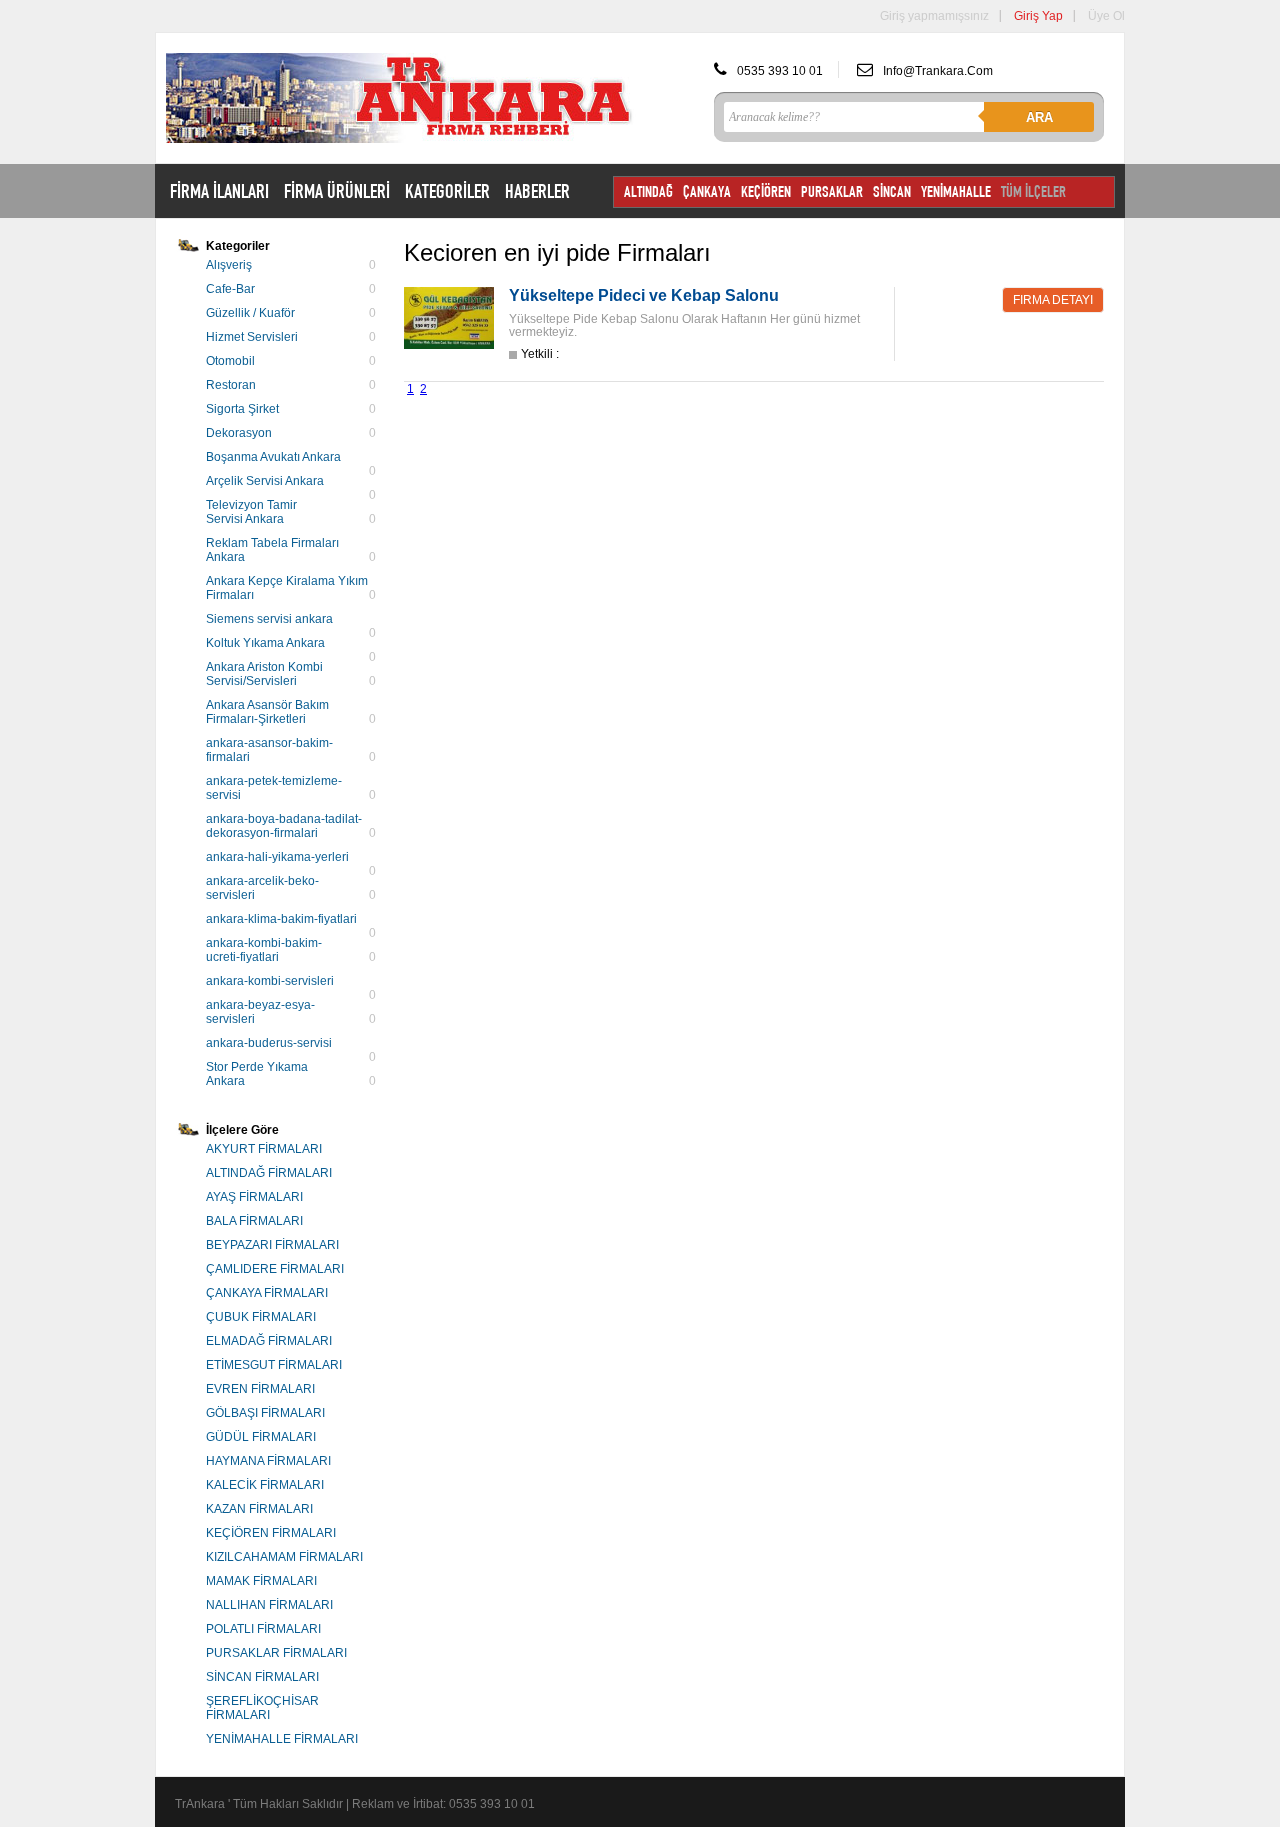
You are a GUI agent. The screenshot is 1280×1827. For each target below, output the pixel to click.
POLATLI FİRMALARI (263, 1629)
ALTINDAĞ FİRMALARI (269, 1173)
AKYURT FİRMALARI (264, 1149)
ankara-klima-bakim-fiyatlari (281, 919)
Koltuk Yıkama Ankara (265, 643)
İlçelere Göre (242, 1130)
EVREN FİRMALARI (260, 1389)
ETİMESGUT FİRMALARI (274, 1365)
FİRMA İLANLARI (219, 191)
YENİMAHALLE (956, 191)
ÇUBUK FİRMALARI (261, 1317)
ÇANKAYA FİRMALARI (267, 1293)
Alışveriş (229, 265)
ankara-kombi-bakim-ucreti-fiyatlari (264, 950)
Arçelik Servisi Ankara (265, 481)
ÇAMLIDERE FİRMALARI (275, 1269)
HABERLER (537, 191)
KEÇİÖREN (766, 191)
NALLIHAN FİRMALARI (269, 1605)
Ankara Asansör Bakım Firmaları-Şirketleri (267, 712)
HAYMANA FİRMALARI (268, 1461)
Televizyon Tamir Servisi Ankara (251, 512)
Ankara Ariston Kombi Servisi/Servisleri (264, 674)
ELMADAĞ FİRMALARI (269, 1341)
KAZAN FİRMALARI (259, 1509)
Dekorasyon (239, 433)
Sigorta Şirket (242, 409)
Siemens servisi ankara (269, 619)
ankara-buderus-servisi (269, 1043)
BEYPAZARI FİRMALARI (272, 1245)
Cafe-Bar (230, 289)
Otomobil (230, 361)
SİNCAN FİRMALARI (262, 1677)
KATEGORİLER (447, 191)
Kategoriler (238, 246)
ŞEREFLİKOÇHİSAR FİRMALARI (262, 1708)
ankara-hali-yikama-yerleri (277, 857)
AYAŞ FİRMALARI (254, 1197)
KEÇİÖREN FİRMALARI (271, 1533)
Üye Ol (1106, 16)
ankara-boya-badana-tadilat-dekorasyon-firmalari (284, 826)
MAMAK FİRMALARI (261, 1581)
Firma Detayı (1053, 300)
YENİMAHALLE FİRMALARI (282, 1739)
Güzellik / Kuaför (250, 313)
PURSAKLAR (832, 191)
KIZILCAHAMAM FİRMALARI (284, 1557)
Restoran (231, 385)
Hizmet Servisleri (252, 337)
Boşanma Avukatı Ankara (273, 457)
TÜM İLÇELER (1033, 191)
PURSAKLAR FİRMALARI (276, 1653)
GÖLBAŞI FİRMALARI (265, 1413)
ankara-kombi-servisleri (270, 981)
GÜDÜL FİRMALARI (261, 1437)
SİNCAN (892, 191)
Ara (1039, 117)
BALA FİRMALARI (254, 1221)
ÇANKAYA (707, 191)
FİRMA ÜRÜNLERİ (337, 191)
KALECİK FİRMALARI (265, 1485)
